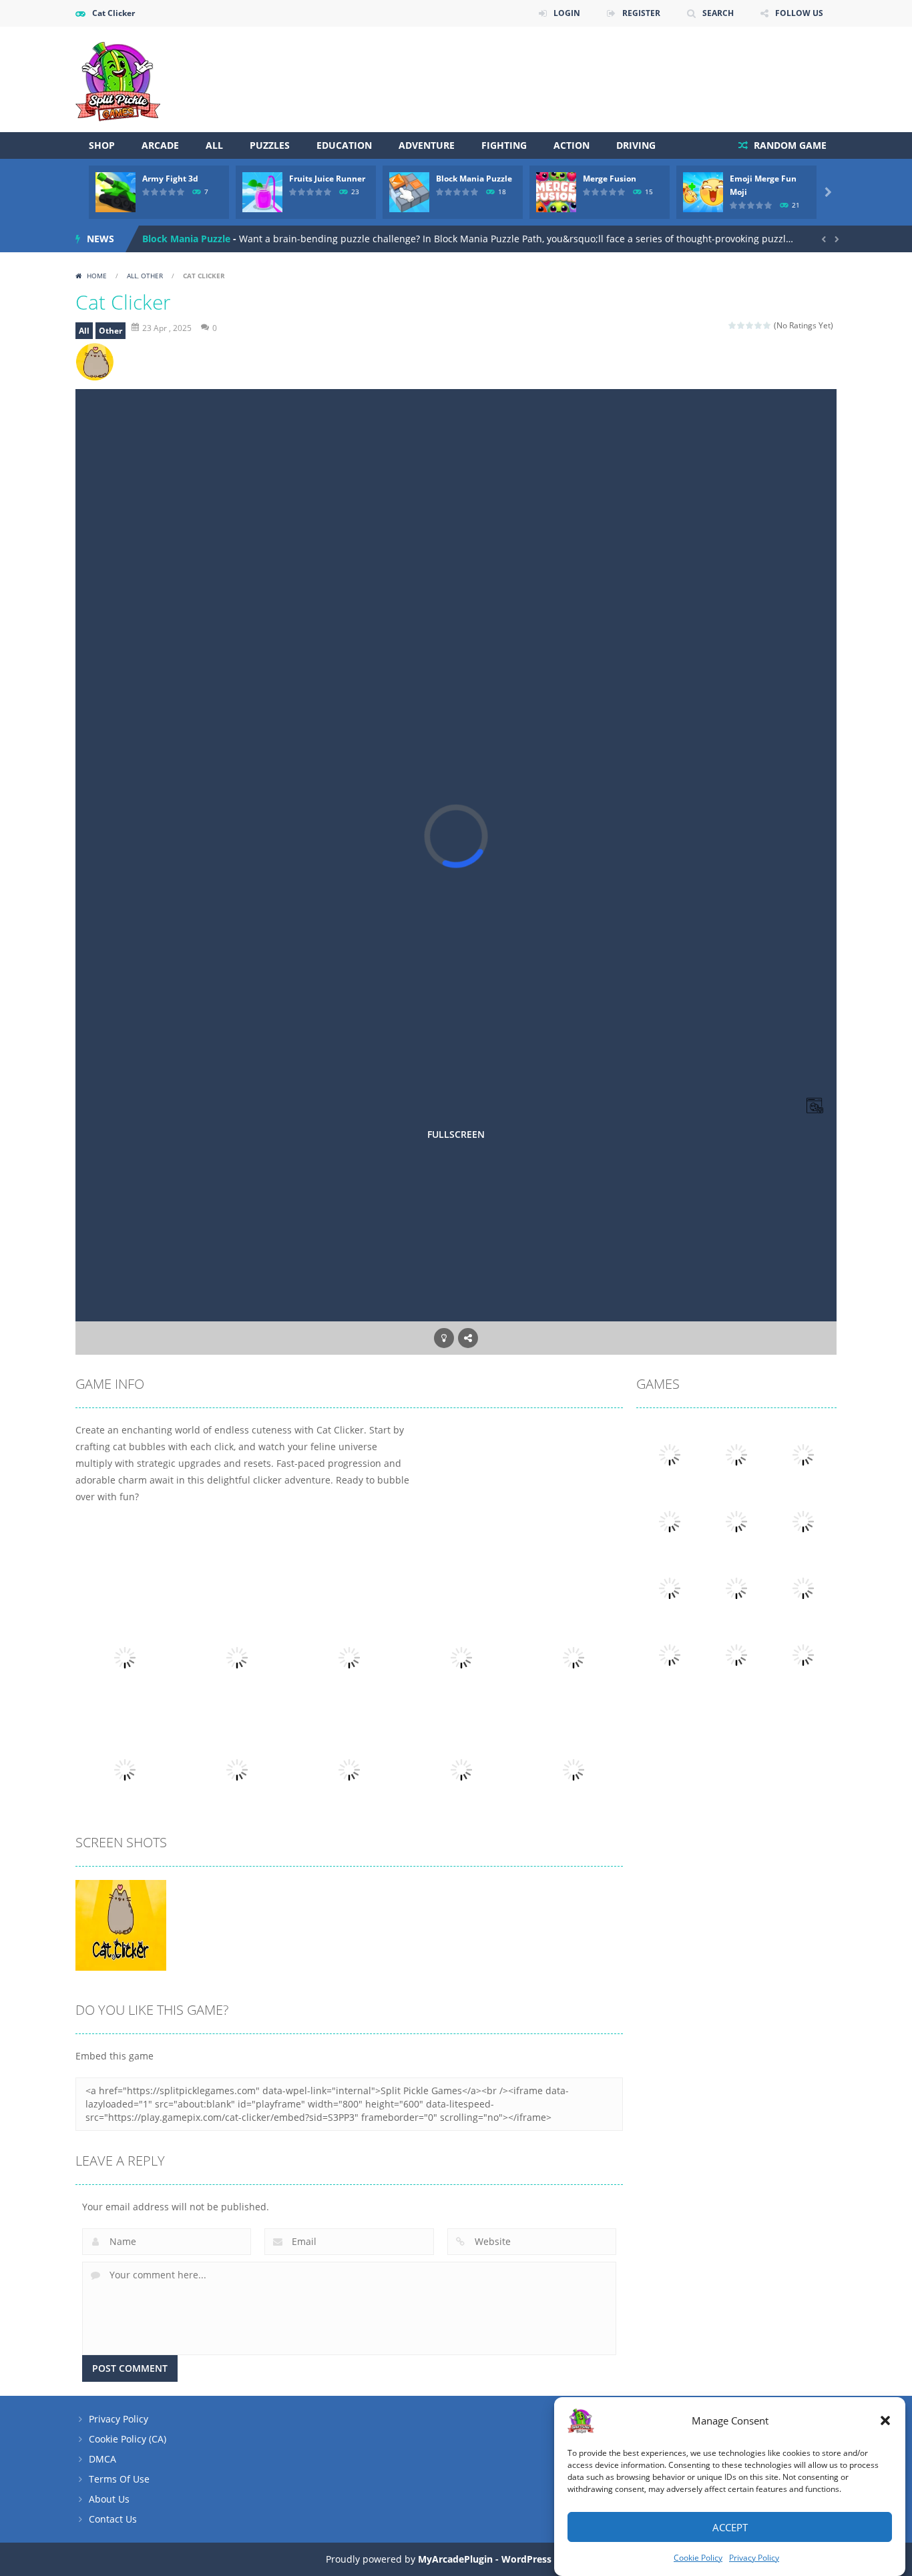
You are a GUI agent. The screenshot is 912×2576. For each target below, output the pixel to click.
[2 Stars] (741, 325)
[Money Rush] (736, 1454)
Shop (102, 145)
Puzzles (270, 145)
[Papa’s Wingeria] (803, 1587)
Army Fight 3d (170, 179)
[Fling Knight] (670, 1587)
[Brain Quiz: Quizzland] (736, 1587)
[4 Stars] (759, 325)
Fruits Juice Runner (327, 179)
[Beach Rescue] (736, 1521)
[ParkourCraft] (670, 1654)
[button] (885, 2421)
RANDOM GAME (789, 145)
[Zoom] (121, 1924)
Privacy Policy (754, 2558)
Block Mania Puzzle (474, 179)
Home (97, 276)
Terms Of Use (119, 2479)
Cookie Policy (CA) (128, 2439)
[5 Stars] (767, 325)
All (214, 145)
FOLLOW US (799, 13)
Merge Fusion (610, 179)
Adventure (427, 145)
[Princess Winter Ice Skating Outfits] (670, 1521)
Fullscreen (456, 1134)
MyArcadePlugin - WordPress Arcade (502, 2559)
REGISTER (641, 13)
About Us (109, 2499)
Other (152, 276)
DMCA (102, 2459)
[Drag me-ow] (803, 1654)
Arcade (160, 145)
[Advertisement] (594, 67)
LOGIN (567, 13)
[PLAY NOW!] (116, 191)
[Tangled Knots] (803, 1521)
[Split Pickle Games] (118, 78)
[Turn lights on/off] (444, 1338)
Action (572, 145)
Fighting (504, 145)
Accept (730, 2527)
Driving (636, 145)
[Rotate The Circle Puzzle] (803, 1454)
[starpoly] (736, 1654)
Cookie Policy (698, 2558)
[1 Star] (733, 325)
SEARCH (718, 13)
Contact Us (113, 2519)
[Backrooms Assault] (670, 1454)
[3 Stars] (750, 325)
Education (344, 145)
